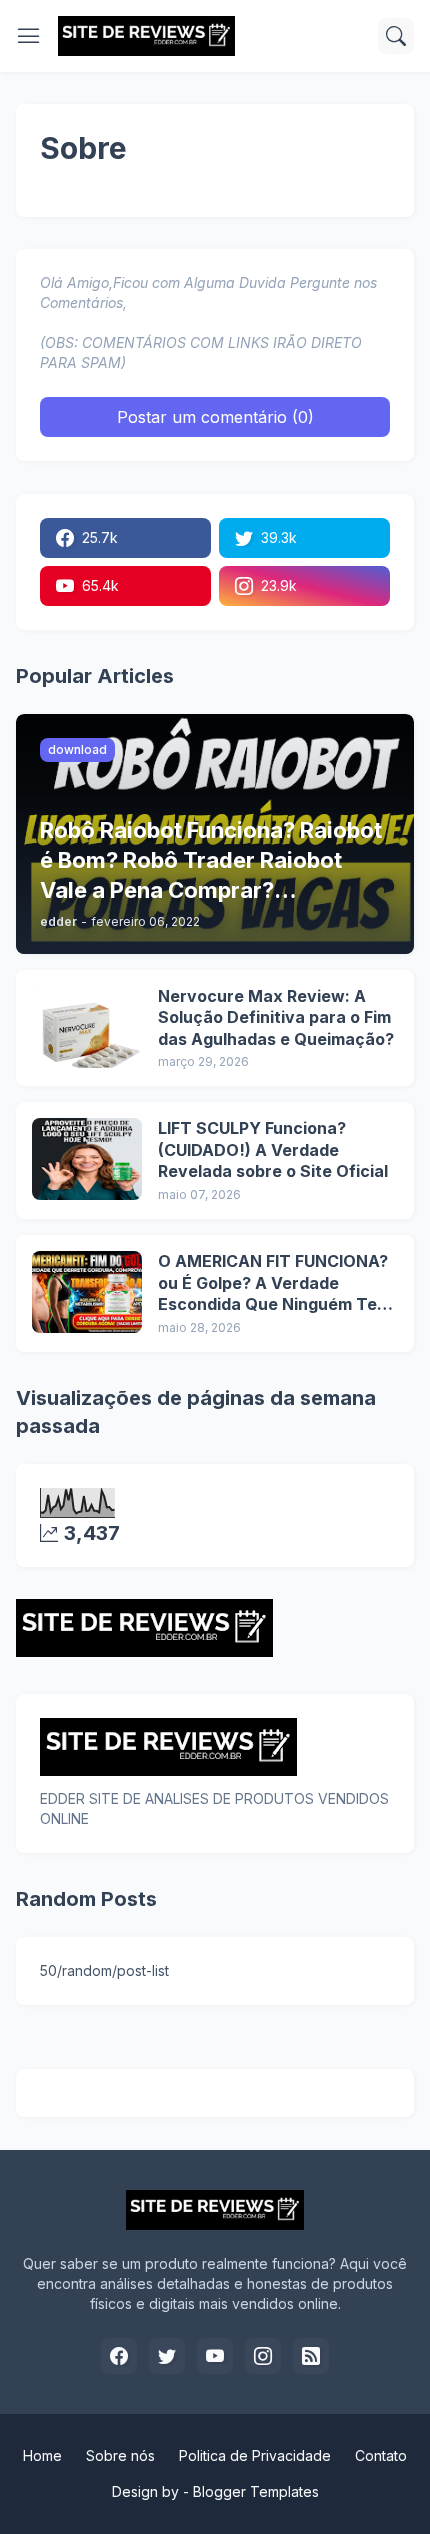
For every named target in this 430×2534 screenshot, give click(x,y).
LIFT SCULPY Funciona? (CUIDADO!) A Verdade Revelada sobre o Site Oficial (273, 1149)
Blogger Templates (256, 2491)
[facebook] (119, 2356)
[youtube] (215, 2356)
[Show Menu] (29, 36)
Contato (381, 2455)
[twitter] (167, 2356)
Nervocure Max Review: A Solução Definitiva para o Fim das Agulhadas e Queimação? (276, 1017)
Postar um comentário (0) (215, 417)
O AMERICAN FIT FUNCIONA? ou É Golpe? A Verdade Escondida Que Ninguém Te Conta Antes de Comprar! (273, 1283)
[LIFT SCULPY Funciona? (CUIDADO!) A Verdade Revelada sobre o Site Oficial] (87, 1159)
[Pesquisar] (396, 36)
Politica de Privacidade (255, 2455)
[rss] (311, 2356)
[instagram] (263, 2356)
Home (42, 2455)
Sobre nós (120, 2455)
